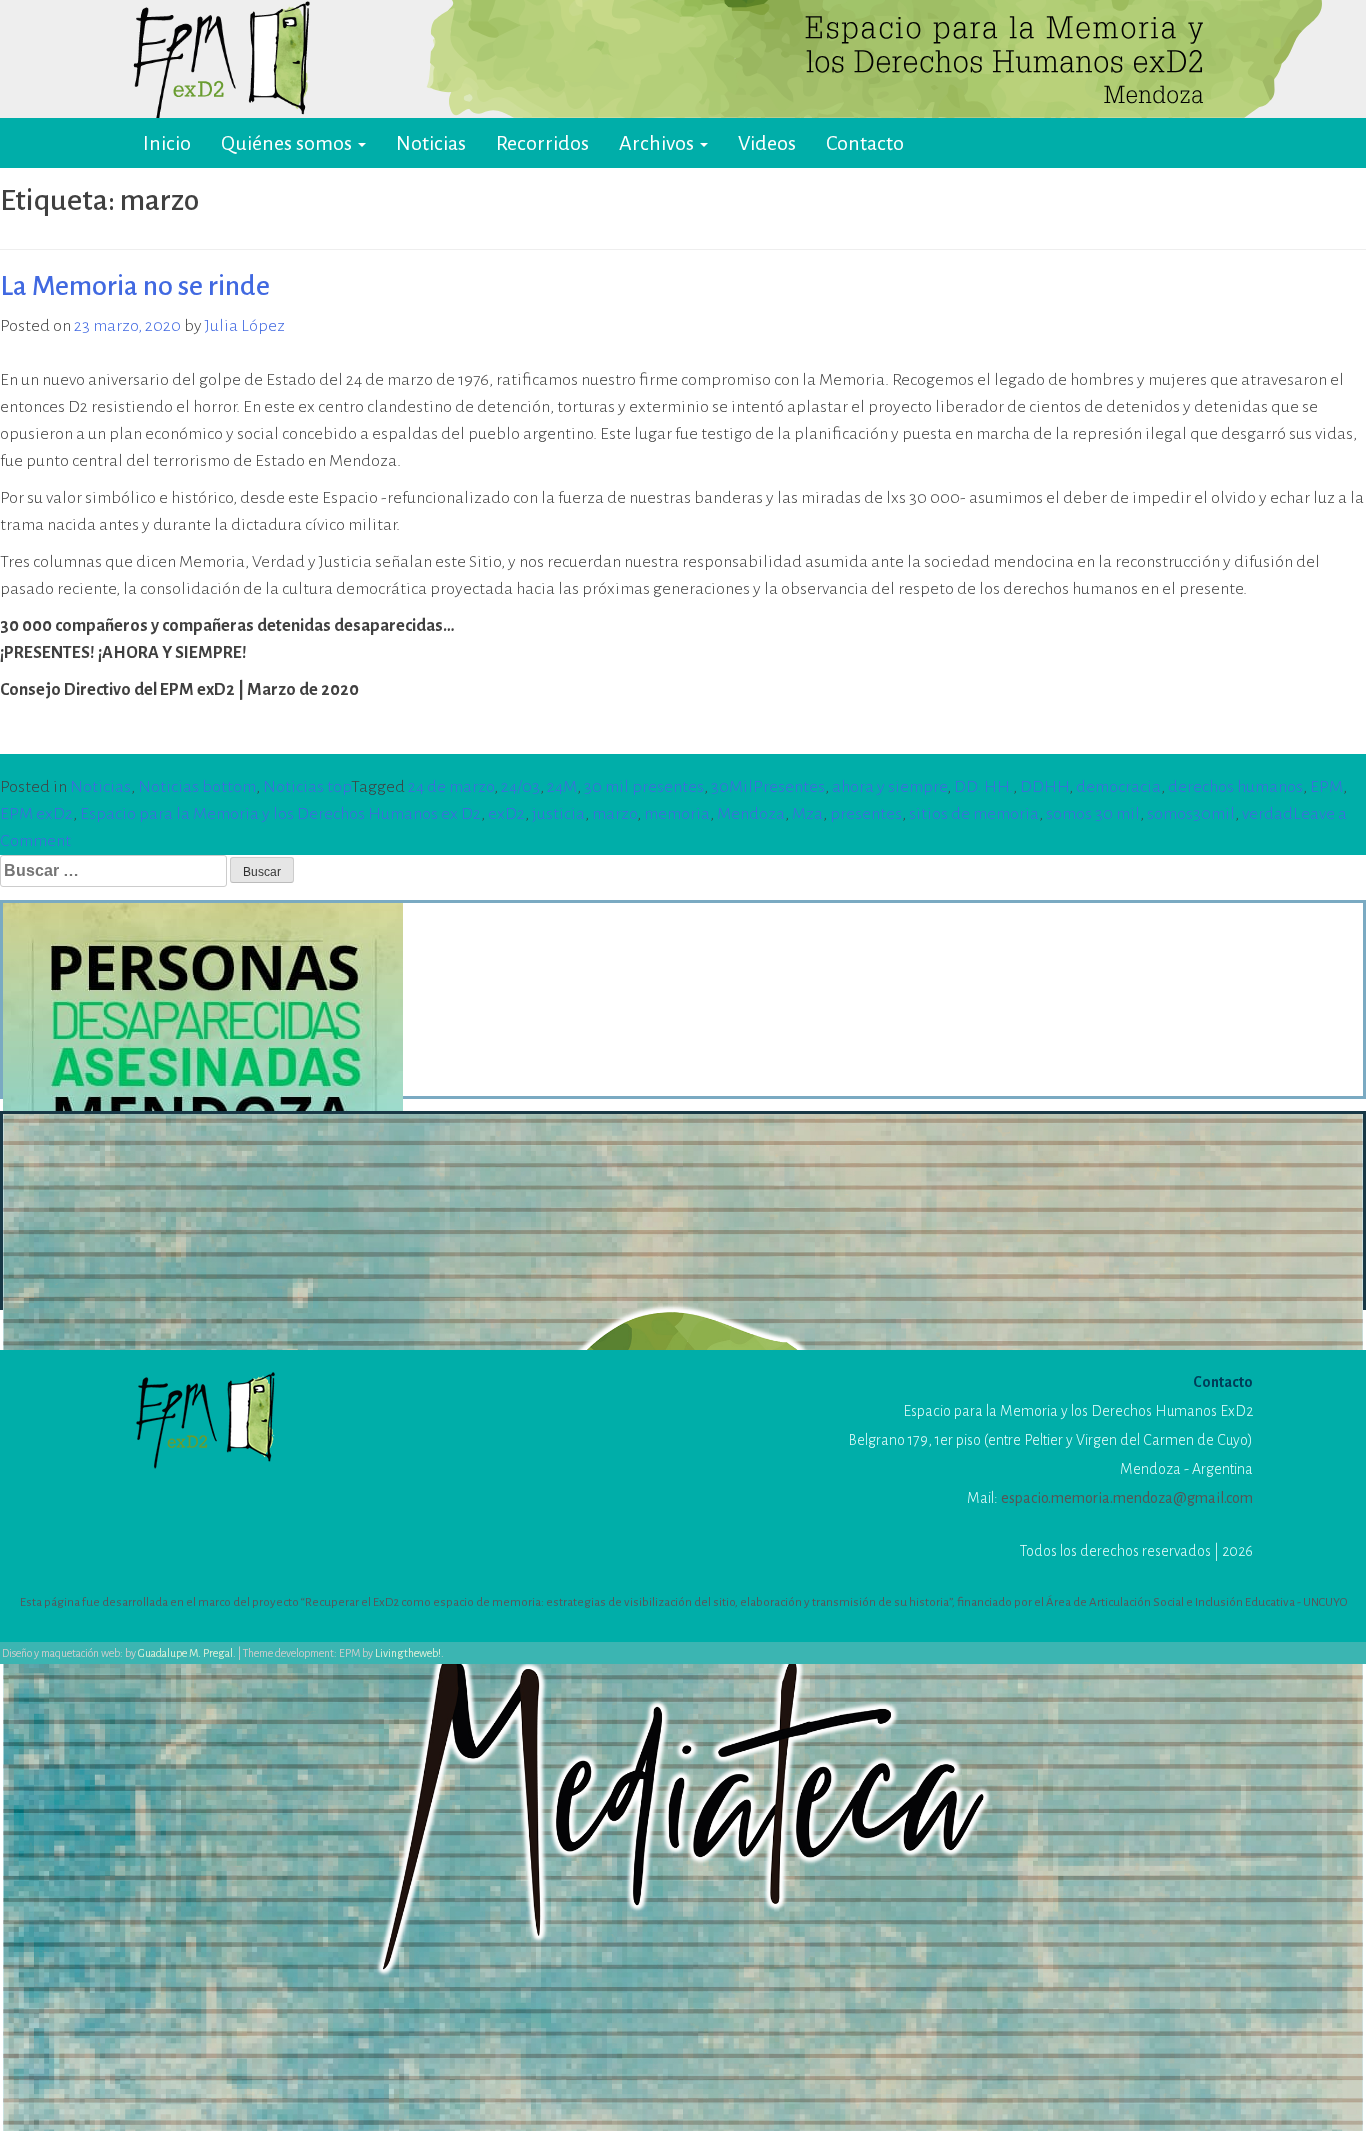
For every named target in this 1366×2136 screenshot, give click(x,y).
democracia (1118, 787)
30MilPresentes (768, 787)
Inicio (167, 143)
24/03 (520, 787)
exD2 (506, 814)
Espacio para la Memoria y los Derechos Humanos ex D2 (280, 814)
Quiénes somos (288, 143)
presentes (866, 814)
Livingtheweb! (408, 1653)
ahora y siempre (889, 787)
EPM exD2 (36, 814)
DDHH (1044, 787)
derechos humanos (1235, 787)
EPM (1326, 787)
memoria (677, 814)
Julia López (245, 326)
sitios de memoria (974, 814)
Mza (807, 814)
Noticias (431, 143)
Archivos (658, 143)
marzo (614, 814)
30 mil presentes (644, 787)
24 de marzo (451, 787)
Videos (767, 143)
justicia (558, 814)
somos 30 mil (1093, 814)
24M (562, 787)
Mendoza (751, 814)
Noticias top (307, 787)
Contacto (865, 143)
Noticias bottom (197, 787)
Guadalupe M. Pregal (185, 1653)
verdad (1267, 814)
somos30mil (1191, 814)
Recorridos (542, 143)
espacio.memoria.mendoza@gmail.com (1127, 1498)
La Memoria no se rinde (135, 286)
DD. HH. (983, 787)
